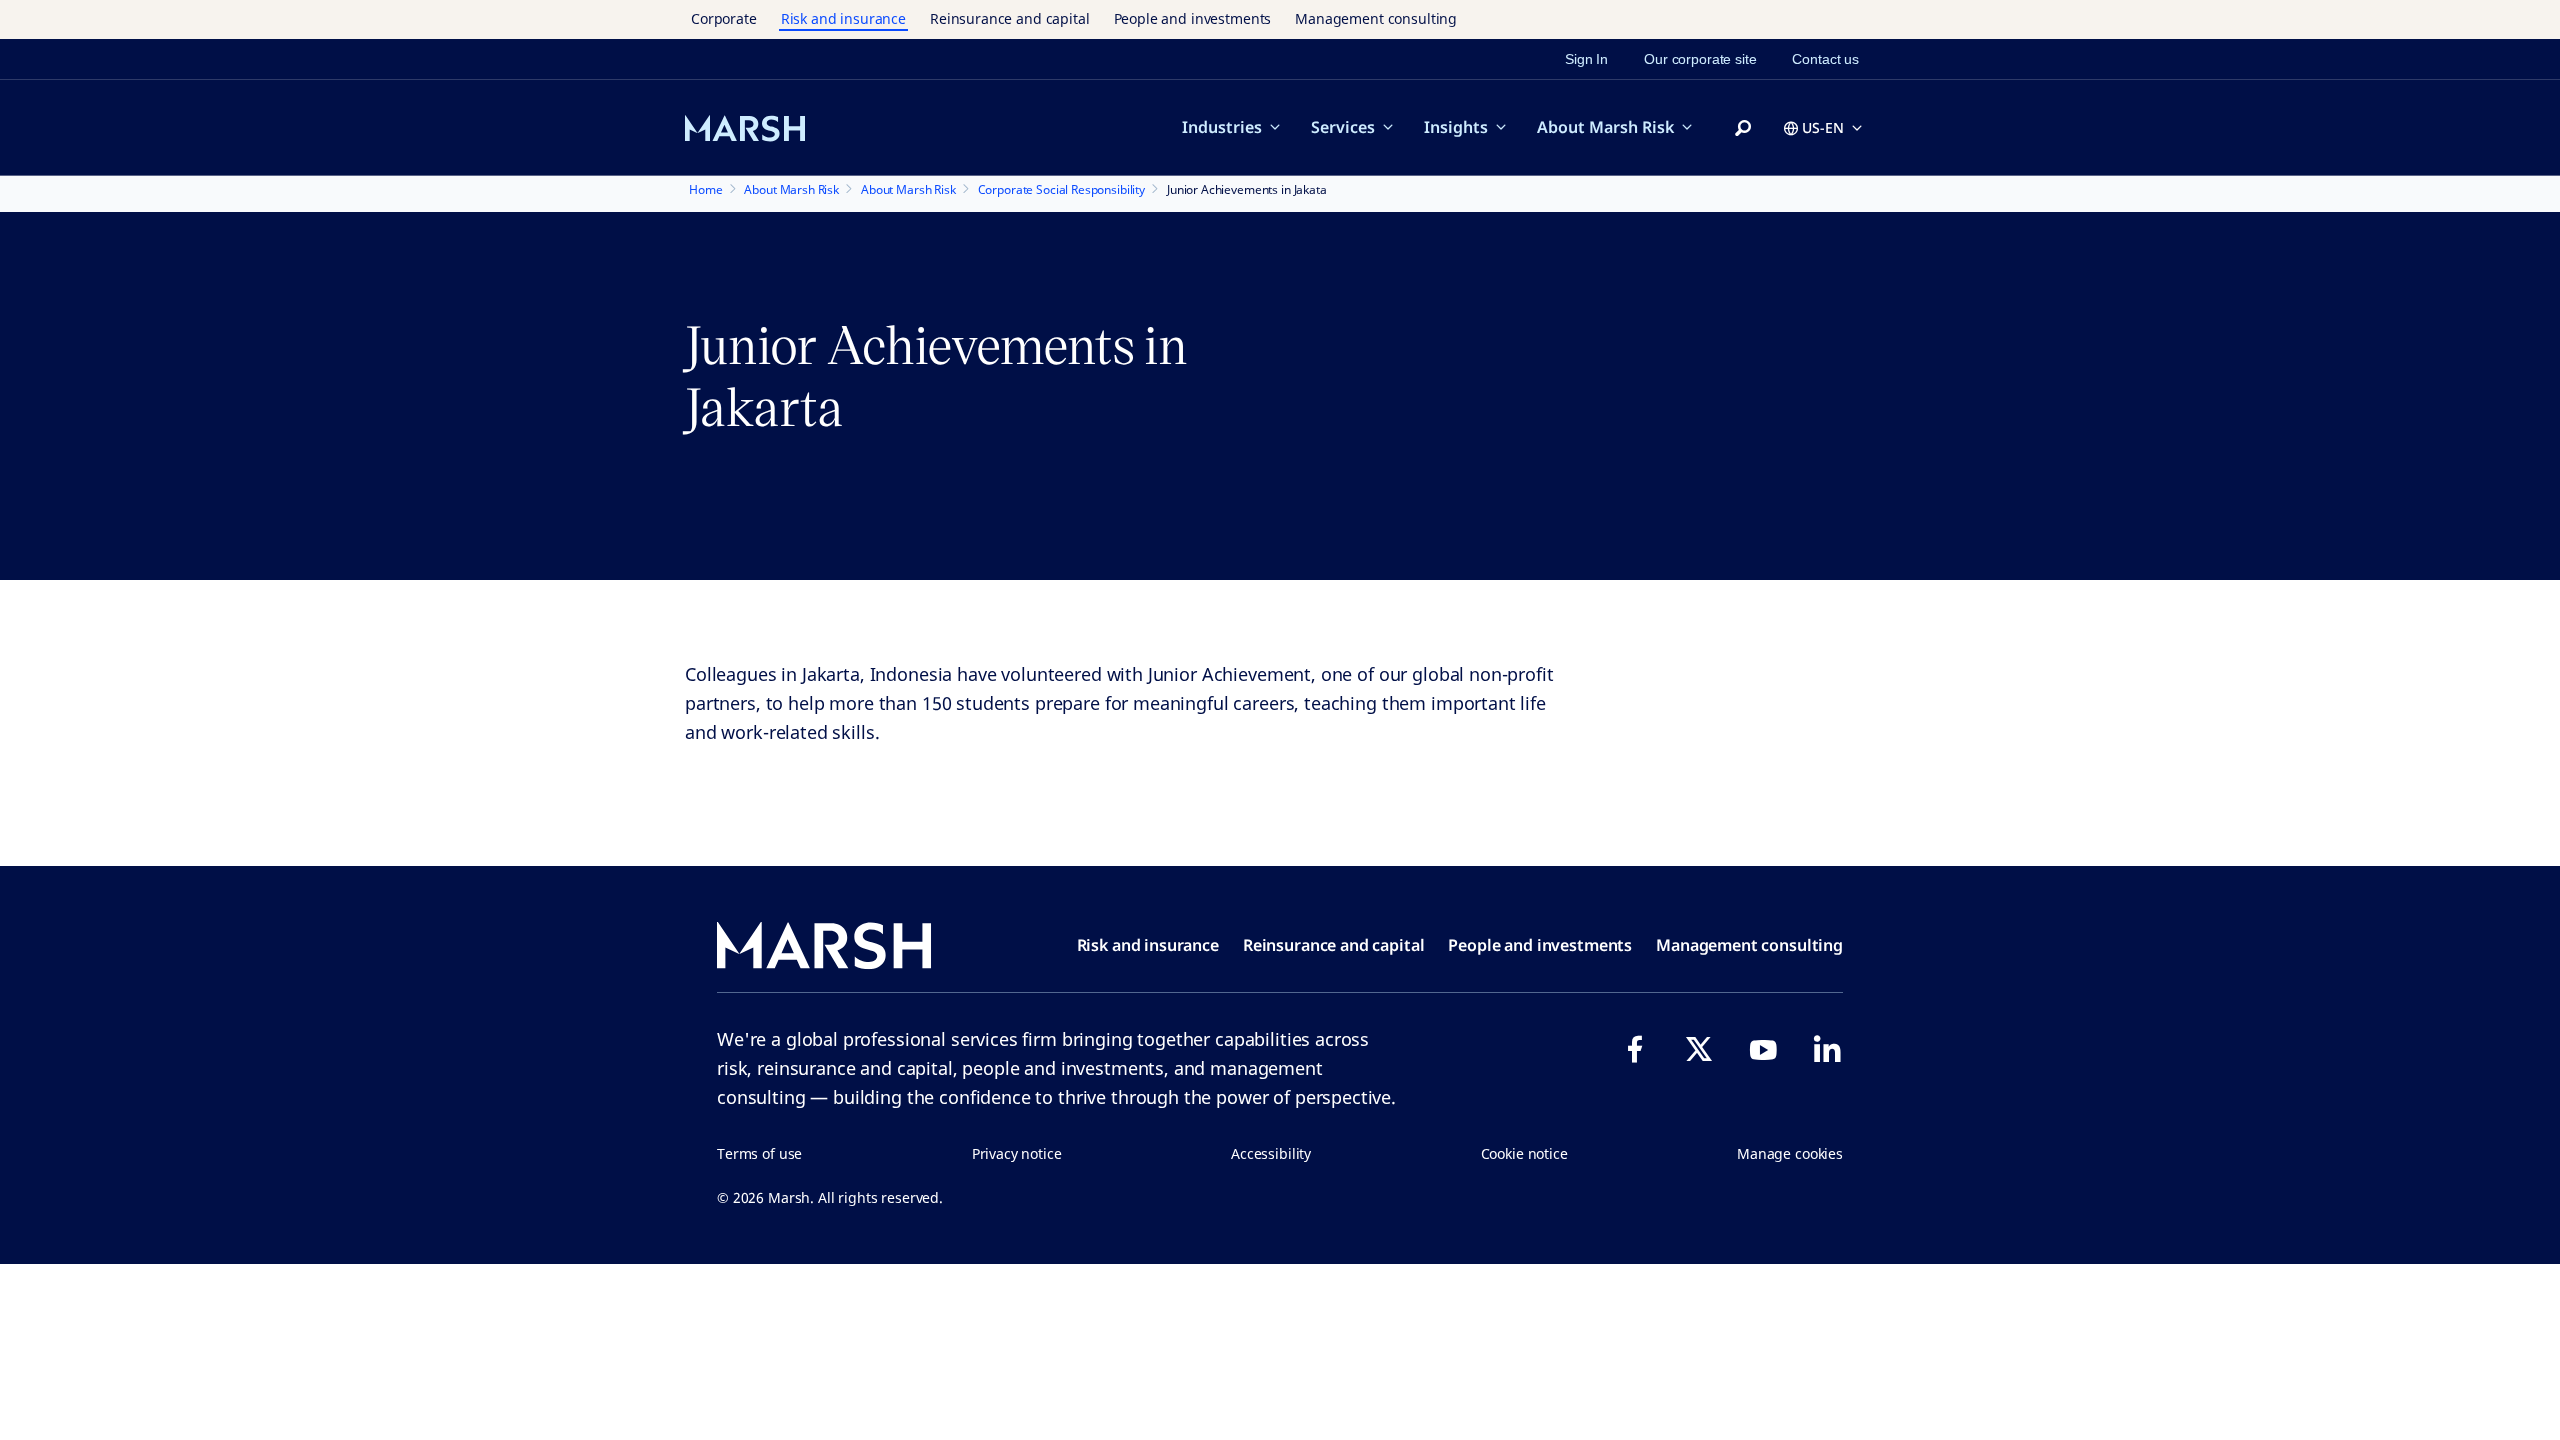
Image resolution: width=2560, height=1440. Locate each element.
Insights (1456, 127)
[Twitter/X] (1699, 1049)
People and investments (1193, 18)
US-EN (1823, 127)
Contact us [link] (1825, 59)
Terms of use (759, 1153)
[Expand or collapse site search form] (1743, 129)
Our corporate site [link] (1700, 59)
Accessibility (1271, 1153)
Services (1343, 127)
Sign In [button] (1586, 59)
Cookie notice (1524, 1153)
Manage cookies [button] (1790, 1153)
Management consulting (1376, 18)
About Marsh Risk (1605, 127)
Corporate (724, 18)
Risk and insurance (843, 18)
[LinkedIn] (1827, 1049)
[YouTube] (1763, 1049)
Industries (1222, 127)
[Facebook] (1635, 1049)
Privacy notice (1017, 1153)
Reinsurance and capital (1010, 18)
